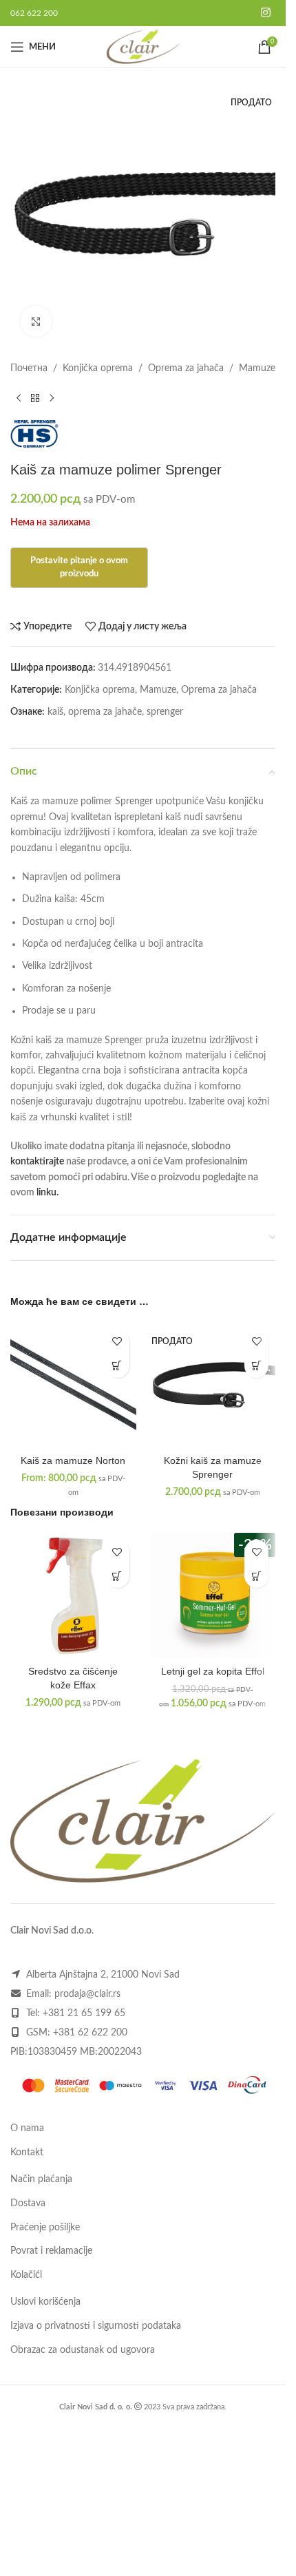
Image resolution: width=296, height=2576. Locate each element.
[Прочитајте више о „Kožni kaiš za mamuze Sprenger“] (256, 1366)
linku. (47, 1193)
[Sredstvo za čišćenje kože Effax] (73, 1596)
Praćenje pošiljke (45, 2228)
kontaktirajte (37, 1162)
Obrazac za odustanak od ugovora (83, 2350)
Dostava (28, 2203)
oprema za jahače (105, 712)
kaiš (55, 712)
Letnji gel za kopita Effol (213, 1671)
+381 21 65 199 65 (84, 2013)
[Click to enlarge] (36, 321)
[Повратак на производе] (35, 398)
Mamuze (257, 368)
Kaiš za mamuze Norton (73, 1460)
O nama (27, 2128)
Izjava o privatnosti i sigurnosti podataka (96, 2326)
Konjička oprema (98, 368)
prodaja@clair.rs (87, 1994)
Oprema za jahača (186, 368)
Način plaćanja (41, 2179)
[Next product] (52, 398)
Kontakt (27, 2153)
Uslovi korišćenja (45, 2302)
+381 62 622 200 (90, 2033)
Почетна (29, 368)
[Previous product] (19, 398)
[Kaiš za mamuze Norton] (73, 1386)
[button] (117, 1576)
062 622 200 (34, 13)
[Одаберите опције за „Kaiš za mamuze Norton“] (117, 1366)
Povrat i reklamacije (51, 2251)
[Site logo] (143, 47)
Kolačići (26, 2275)
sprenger (165, 712)
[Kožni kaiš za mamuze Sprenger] (213, 1386)
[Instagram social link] (266, 13)
